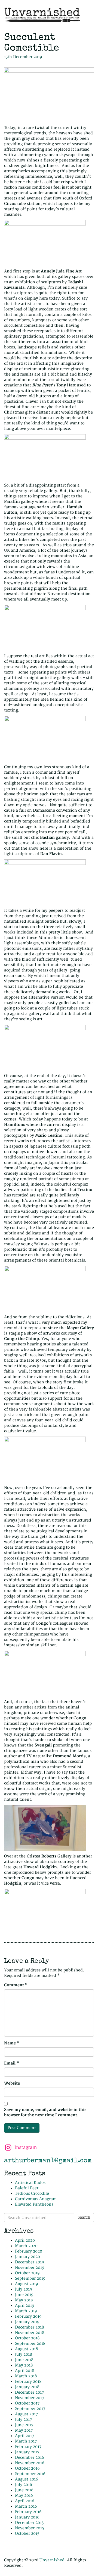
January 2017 (27, 2452)
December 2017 (29, 2392)
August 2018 (26, 2349)
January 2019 (27, 2322)
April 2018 (24, 2371)
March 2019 (26, 2311)
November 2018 (30, 2333)
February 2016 (28, 2512)
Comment (16, 1985)
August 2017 (26, 2414)
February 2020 (29, 2251)
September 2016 (30, 2474)
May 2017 (24, 2430)
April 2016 (25, 2501)
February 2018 (28, 2382)
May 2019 (24, 2300)
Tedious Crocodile (32, 2194)
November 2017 (30, 2398)
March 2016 (26, 2506)
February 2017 (28, 2447)
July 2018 (23, 2354)
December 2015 (29, 2523)
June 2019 (24, 2295)
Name (12, 2043)
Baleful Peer (27, 2188)
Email (12, 2063)
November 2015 (29, 2528)
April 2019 (25, 2306)
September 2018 (30, 2344)
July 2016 (24, 2485)
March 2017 (26, 2441)
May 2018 (24, 2365)
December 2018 (29, 2327)
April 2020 (25, 2240)
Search (84, 2217)
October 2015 (27, 2534)
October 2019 (27, 2273)
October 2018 (27, 2338)
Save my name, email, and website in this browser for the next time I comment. (45, 2112)
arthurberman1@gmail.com (48, 2161)
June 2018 (24, 2360)
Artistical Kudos (30, 2183)
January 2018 (27, 2387)
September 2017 (30, 2409)
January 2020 (27, 2257)
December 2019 (30, 2262)
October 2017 (27, 2403)
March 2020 (26, 2246)
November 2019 (30, 2268)
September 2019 (30, 2278)
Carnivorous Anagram (36, 2199)
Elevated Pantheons (34, 2204)
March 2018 (26, 2376)
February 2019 (28, 2316)
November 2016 (30, 2463)
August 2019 (27, 2284)
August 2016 (27, 2479)
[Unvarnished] (49, 15)
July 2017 (23, 2420)
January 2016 (27, 2517)
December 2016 (30, 2458)
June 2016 (24, 2490)
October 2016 (27, 2468)
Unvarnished (52, 2560)
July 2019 (24, 2289)
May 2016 (24, 2496)
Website (12, 2083)
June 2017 (24, 2425)
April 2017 (24, 2436)
